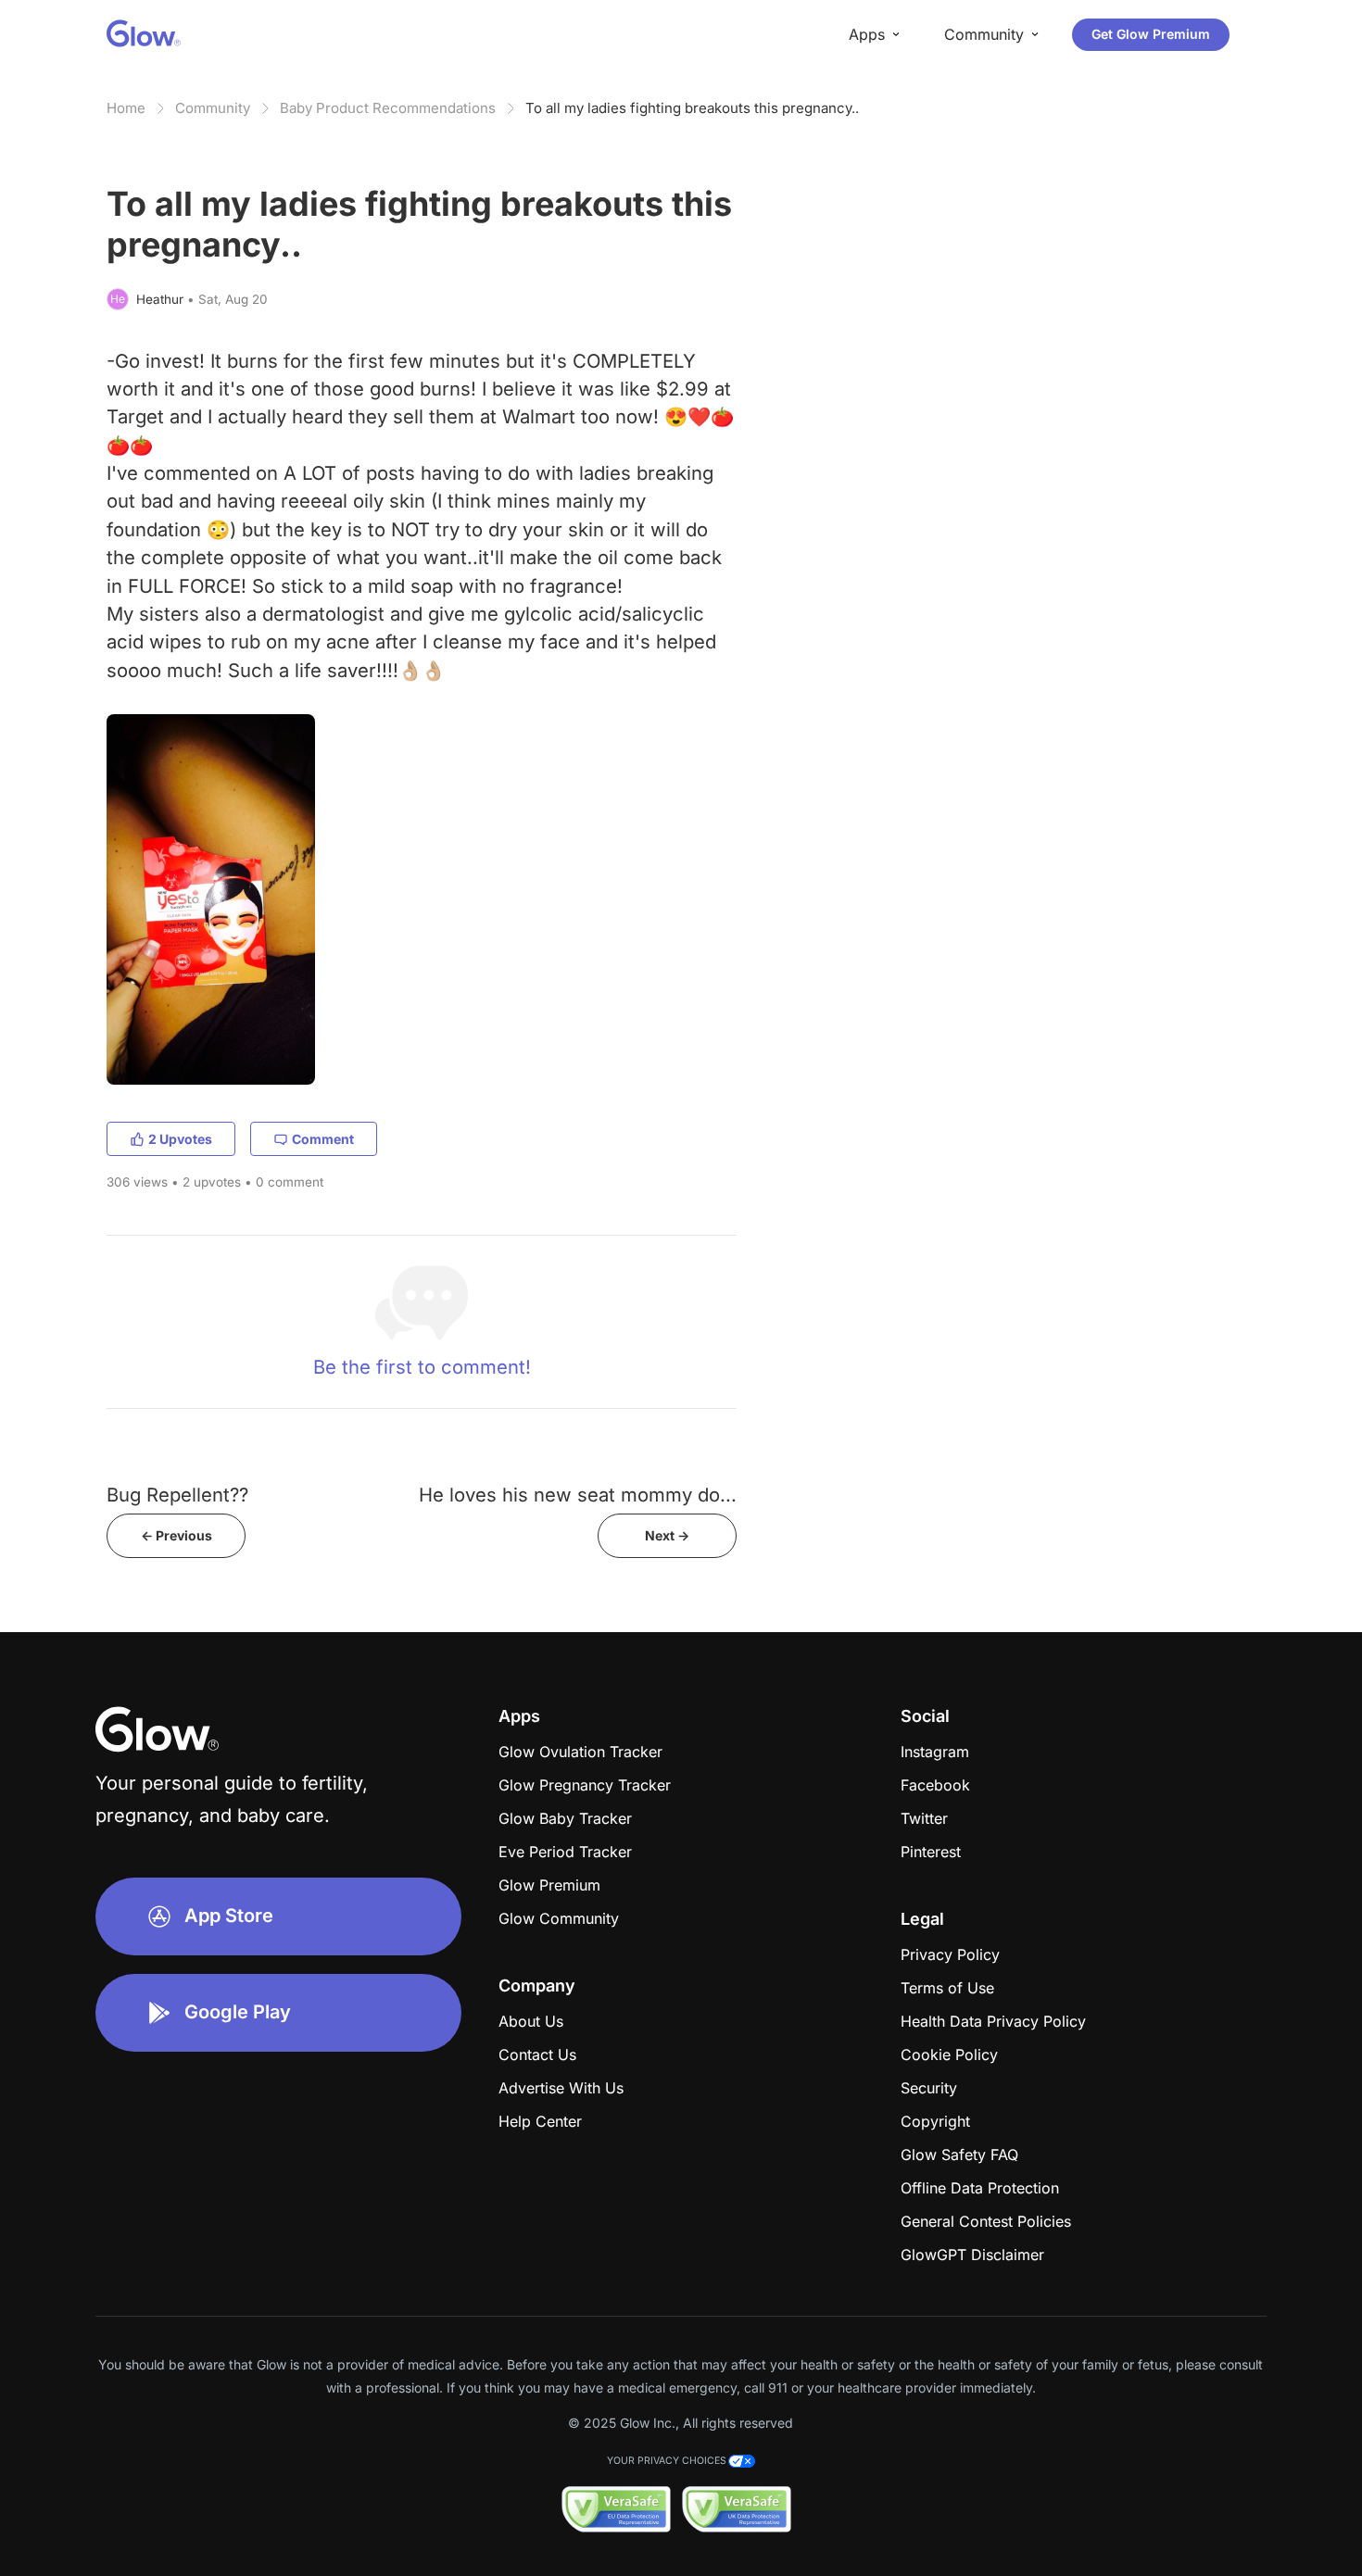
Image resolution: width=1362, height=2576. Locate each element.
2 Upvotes (180, 1139)
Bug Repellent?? (177, 1495)
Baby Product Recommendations (388, 108)
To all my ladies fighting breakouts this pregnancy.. (692, 108)
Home (126, 108)
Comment (323, 1139)
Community (213, 108)
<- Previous (177, 1535)
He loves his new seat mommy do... (578, 1495)
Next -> (667, 1535)
